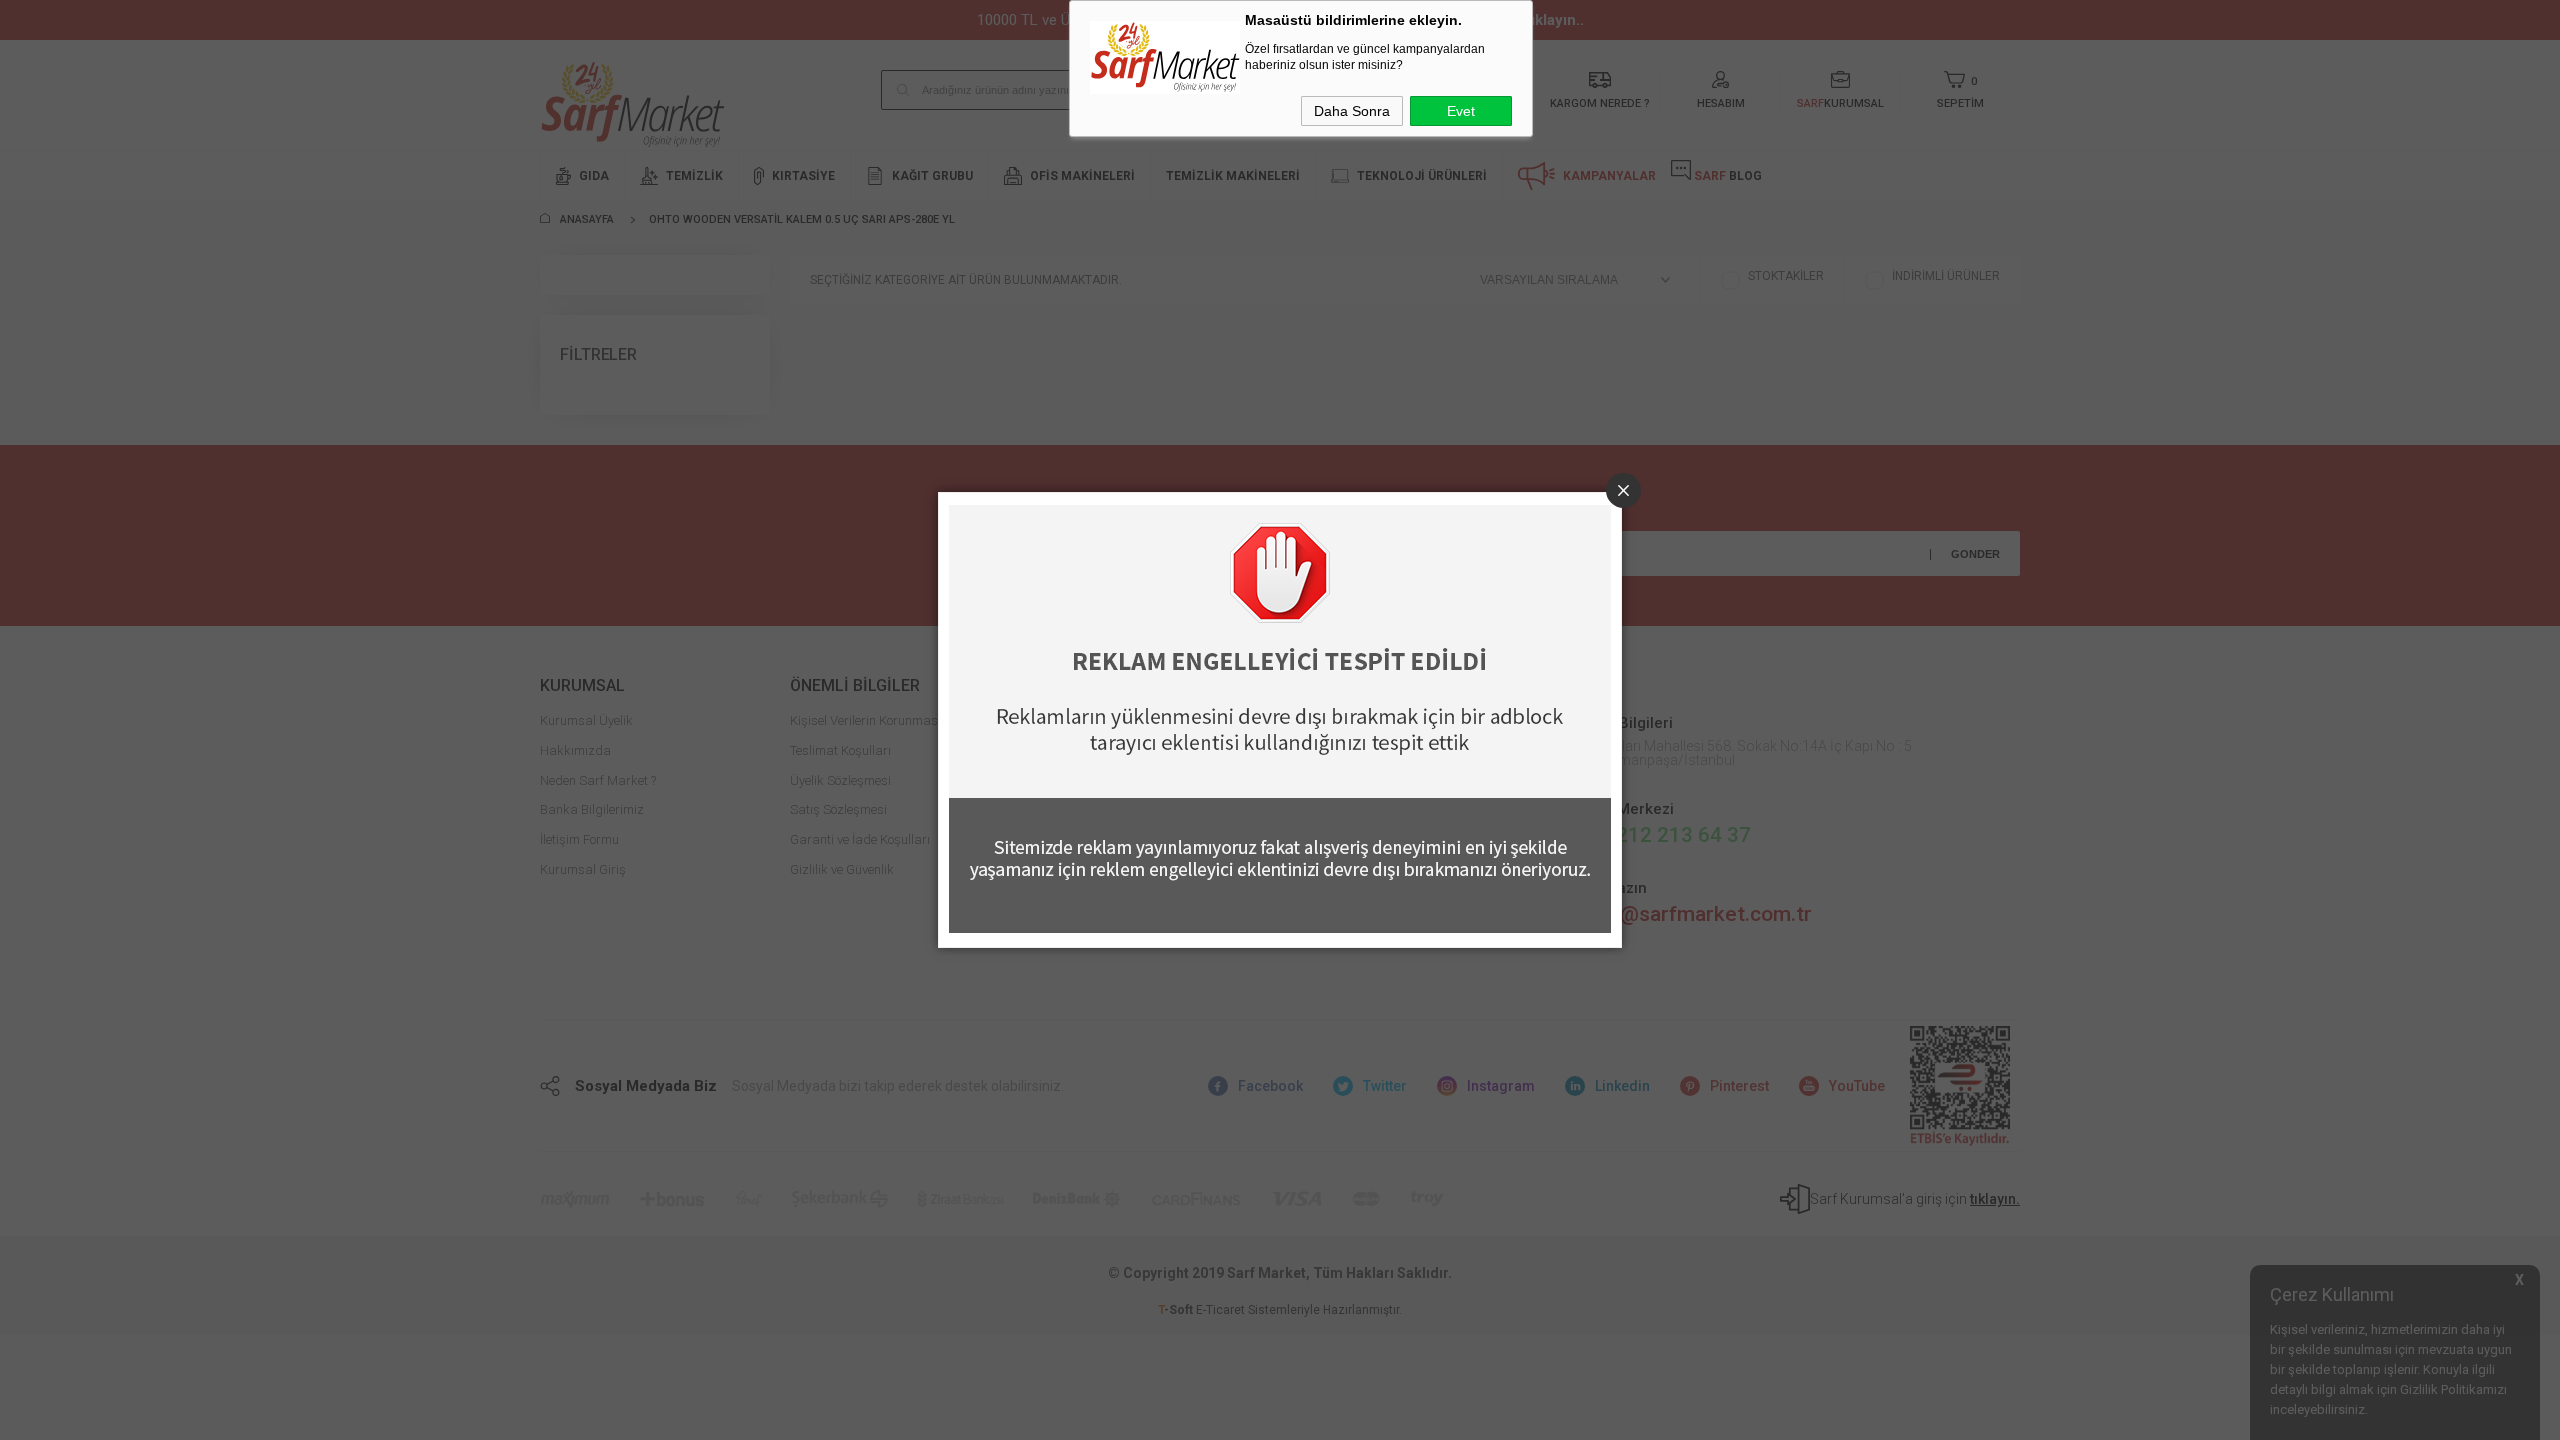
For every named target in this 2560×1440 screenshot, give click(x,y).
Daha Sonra (1352, 111)
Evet (1461, 111)
